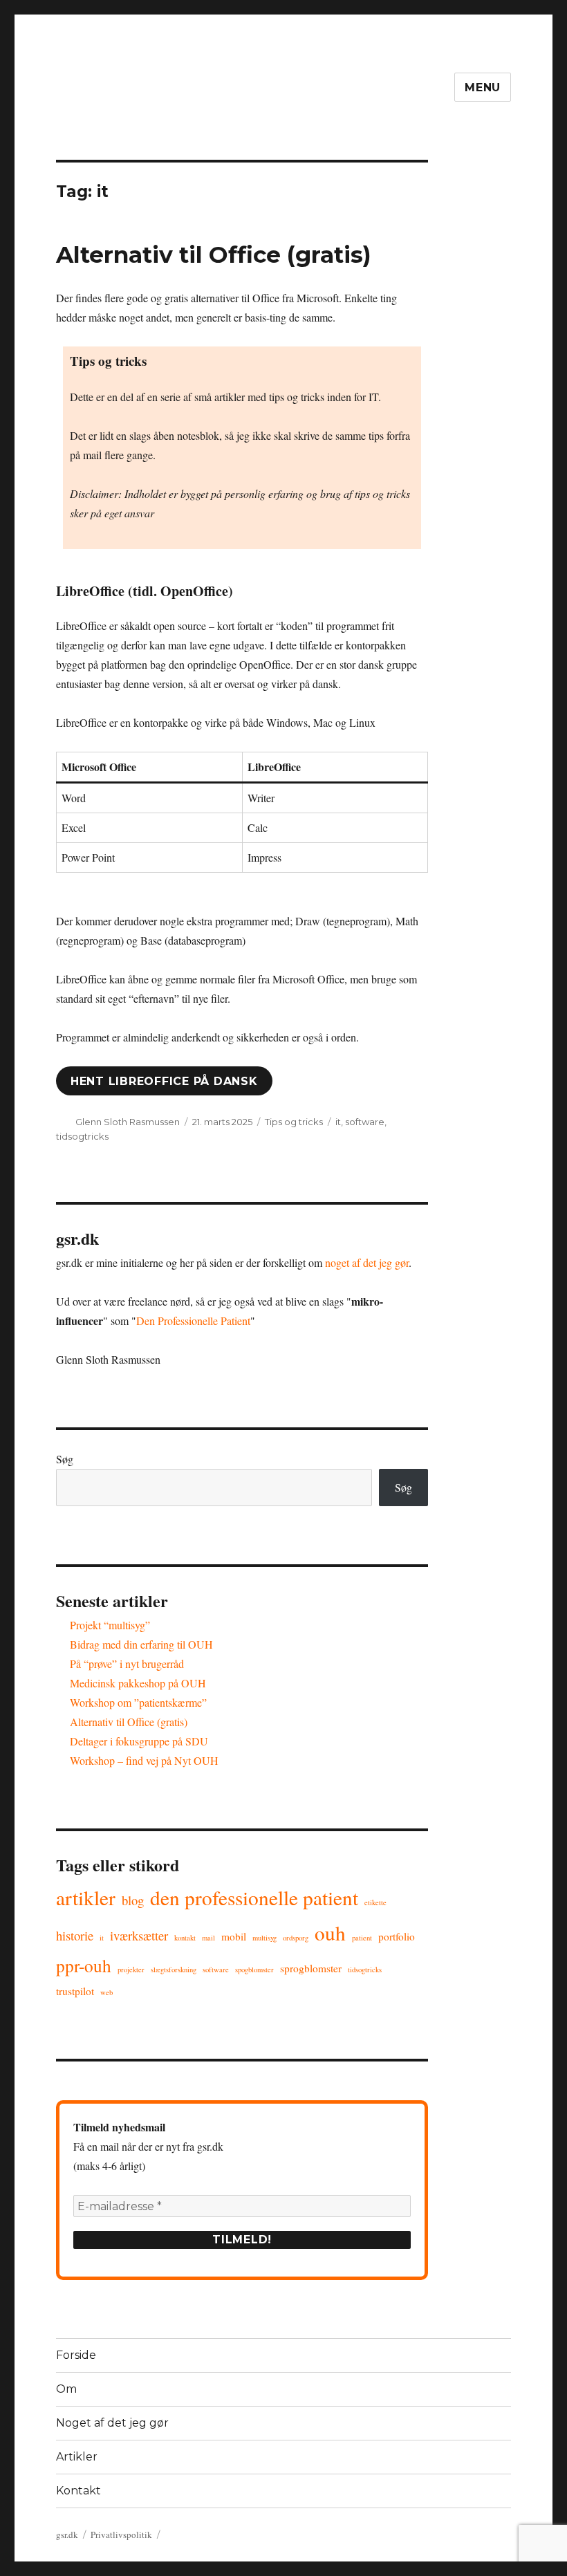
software (365, 1122)
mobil (234, 1936)
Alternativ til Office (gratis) (214, 254)
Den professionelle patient (254, 1897)
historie (75, 1935)
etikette (375, 1902)
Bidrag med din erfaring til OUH (141, 1644)
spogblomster (254, 1970)
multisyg (264, 1938)
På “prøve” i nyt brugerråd (127, 1664)
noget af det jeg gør (367, 1262)
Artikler (86, 1897)
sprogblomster (311, 1968)
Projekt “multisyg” (110, 1625)
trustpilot (75, 1991)
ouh (330, 1933)
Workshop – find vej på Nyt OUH (144, 1760)
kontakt (185, 1938)
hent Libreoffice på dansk (164, 1081)
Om (66, 2389)
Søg (65, 1459)
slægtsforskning (174, 1970)
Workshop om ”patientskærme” (138, 1702)
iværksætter (139, 1935)
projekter (131, 1970)
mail (208, 1938)
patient (362, 1938)
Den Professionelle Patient (193, 1321)
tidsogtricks (82, 1136)
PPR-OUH (84, 1965)
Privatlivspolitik (121, 2535)
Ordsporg (296, 1938)
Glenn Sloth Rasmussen (128, 1122)
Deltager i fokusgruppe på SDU (139, 1741)
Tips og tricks (294, 1122)
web (106, 1992)
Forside (76, 2355)
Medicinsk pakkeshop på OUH (138, 1683)
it (338, 1122)
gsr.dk (67, 2535)
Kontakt (78, 2491)
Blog (133, 1900)
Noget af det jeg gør (112, 2423)
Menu (483, 87)
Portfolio (397, 1936)
